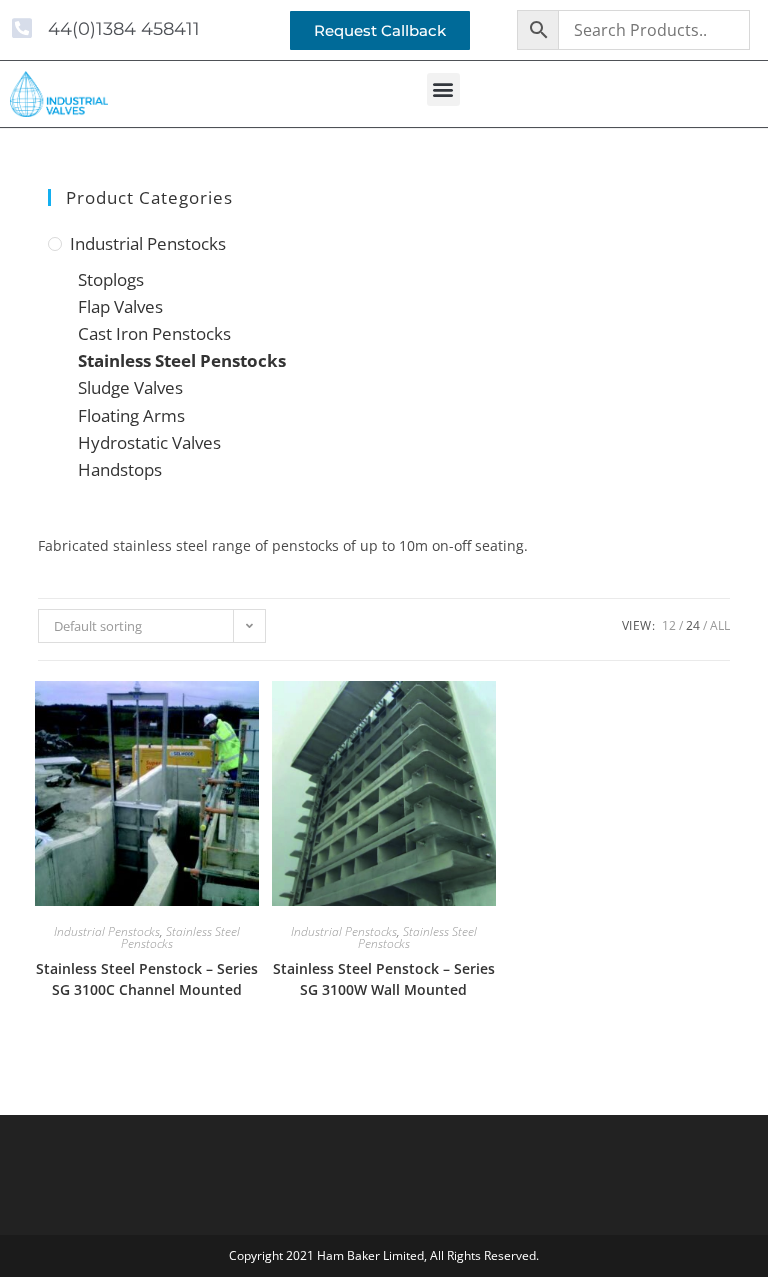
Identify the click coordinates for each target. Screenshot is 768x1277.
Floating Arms (131, 415)
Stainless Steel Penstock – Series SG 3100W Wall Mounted (384, 979)
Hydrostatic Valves (149, 442)
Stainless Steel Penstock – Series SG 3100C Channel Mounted (147, 979)
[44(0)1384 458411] (21, 28)
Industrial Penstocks (148, 243)
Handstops (120, 469)
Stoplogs (111, 279)
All (720, 625)
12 (669, 625)
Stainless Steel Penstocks (182, 360)
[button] (443, 89)
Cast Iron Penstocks (154, 333)
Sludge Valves (130, 387)
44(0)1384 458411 (124, 29)
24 (693, 625)
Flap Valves (120, 306)
